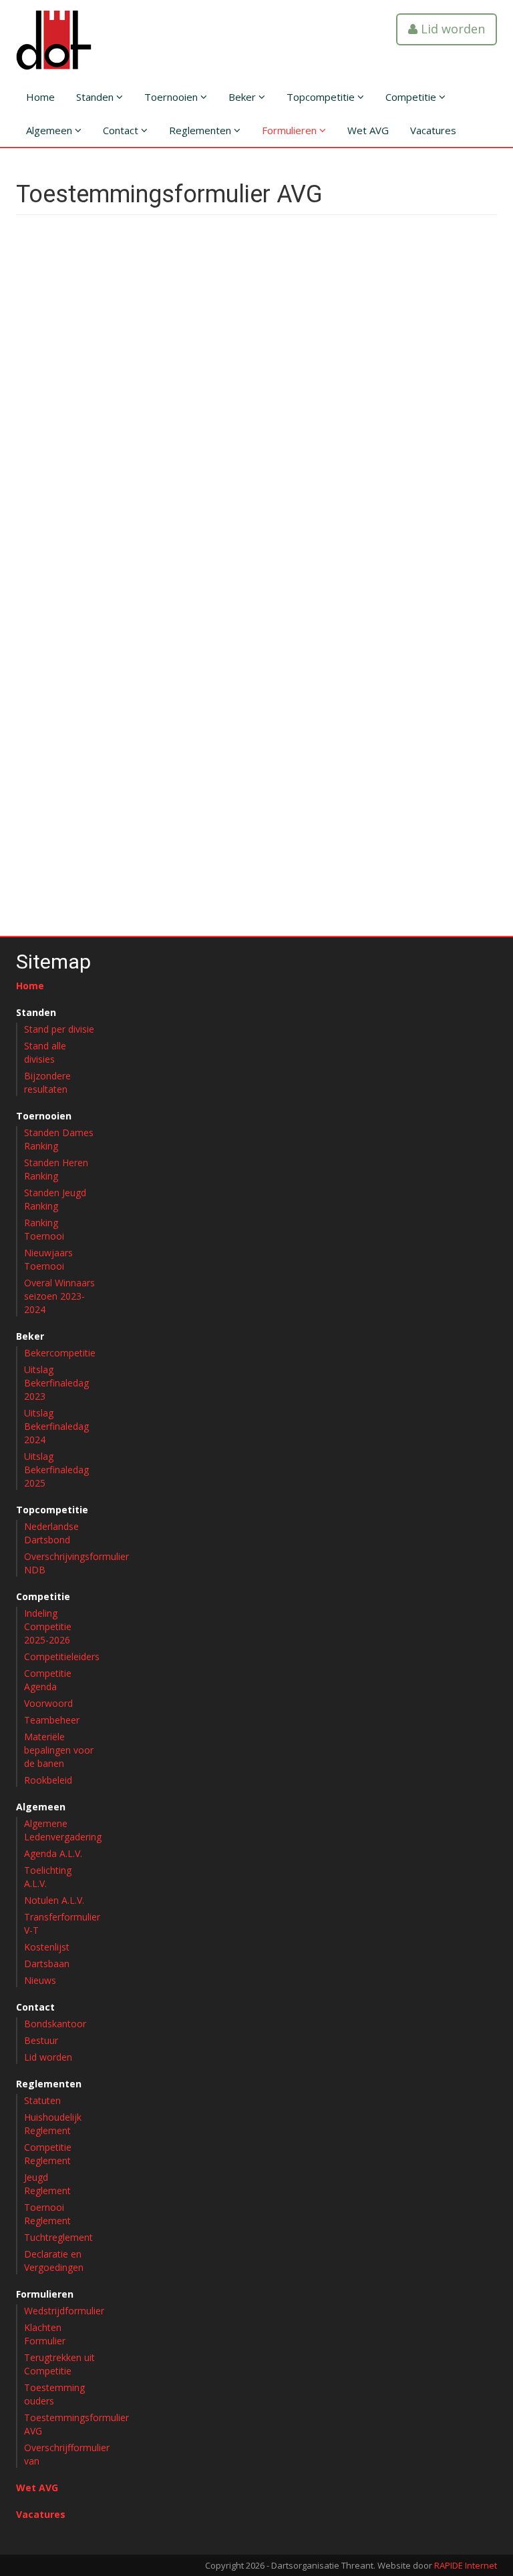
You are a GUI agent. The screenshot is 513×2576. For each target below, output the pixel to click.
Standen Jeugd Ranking (55, 1199)
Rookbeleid (48, 1780)
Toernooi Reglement (47, 2214)
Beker (243, 97)
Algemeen (50, 130)
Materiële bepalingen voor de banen (59, 1750)
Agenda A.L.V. (53, 1853)
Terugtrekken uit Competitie (59, 2364)
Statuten (42, 2100)
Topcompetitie (322, 97)
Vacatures (433, 130)
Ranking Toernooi (44, 1229)
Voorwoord (48, 1703)
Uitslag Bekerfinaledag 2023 (56, 1383)
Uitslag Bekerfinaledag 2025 (56, 1470)
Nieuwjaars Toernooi (48, 1259)
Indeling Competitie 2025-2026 (48, 1626)
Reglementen (201, 130)
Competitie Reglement (48, 2154)
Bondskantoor (55, 2024)
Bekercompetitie (60, 1353)
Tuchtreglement (58, 2237)
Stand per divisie (59, 1029)
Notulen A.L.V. (54, 1900)
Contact (122, 130)
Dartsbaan (47, 1964)
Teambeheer (52, 1720)
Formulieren (291, 130)
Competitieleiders (62, 1656)
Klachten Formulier (45, 2334)
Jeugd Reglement (47, 2184)
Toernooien (172, 97)
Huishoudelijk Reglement (53, 2124)
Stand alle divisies (45, 1052)
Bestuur (41, 2040)
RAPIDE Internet (466, 2565)
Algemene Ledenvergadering (63, 1830)
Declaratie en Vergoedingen (54, 2261)
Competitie (412, 97)
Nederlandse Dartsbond (51, 1533)
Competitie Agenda (48, 1680)
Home (40, 97)
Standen (96, 97)
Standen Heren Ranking (56, 1169)
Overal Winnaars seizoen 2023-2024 (59, 1296)
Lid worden (451, 29)
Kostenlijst (47, 1947)
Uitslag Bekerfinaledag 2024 (56, 1426)
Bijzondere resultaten (47, 1082)
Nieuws (40, 1980)
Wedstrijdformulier (64, 2311)
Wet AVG (368, 130)
